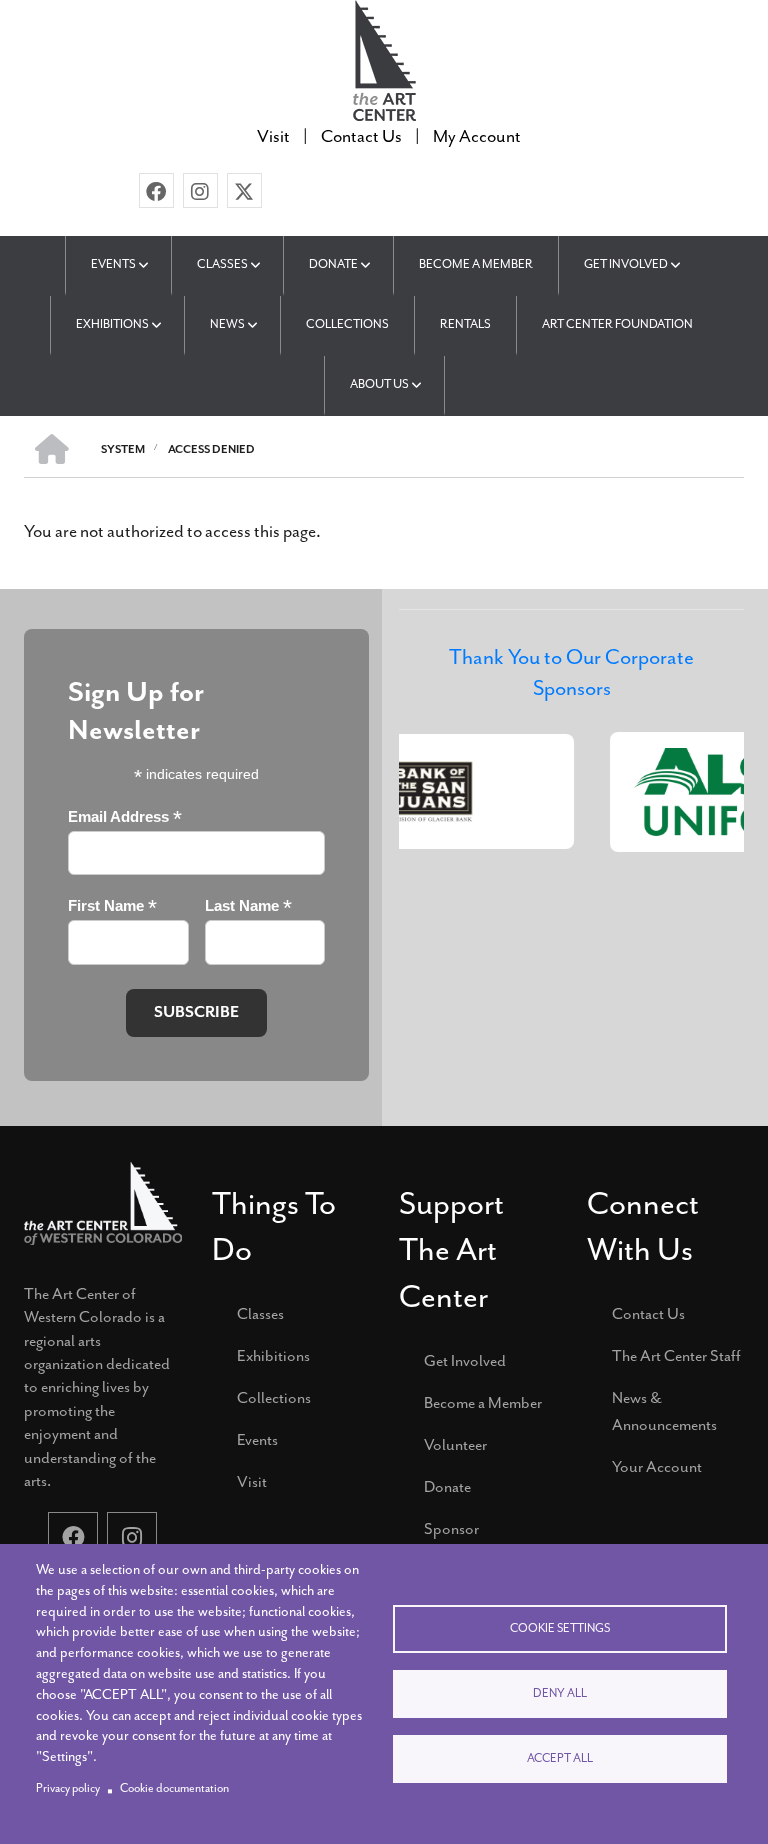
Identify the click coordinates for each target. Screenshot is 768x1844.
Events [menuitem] (113, 264)
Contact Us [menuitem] (361, 136)
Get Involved (465, 1361)
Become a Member (483, 1403)
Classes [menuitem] (222, 264)
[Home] (384, 58)
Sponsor (451, 1529)
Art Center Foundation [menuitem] (617, 324)
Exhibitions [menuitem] (112, 324)
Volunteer (455, 1445)
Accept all (560, 1758)
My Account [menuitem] (477, 136)
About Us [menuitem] (379, 384)
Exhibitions (273, 1356)
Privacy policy (68, 1788)
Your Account (657, 1467)
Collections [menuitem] (347, 324)
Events (257, 1440)
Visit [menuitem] (273, 136)
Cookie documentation (174, 1788)
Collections (274, 1398)
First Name (112, 906)
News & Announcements (664, 1411)
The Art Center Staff (676, 1356)
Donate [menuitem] (333, 264)
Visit (252, 1482)
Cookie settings (560, 1628)
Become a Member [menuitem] (476, 264)
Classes (260, 1314)
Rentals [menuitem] (465, 324)
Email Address (125, 817)
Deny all (560, 1693)
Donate (447, 1487)
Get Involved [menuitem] (626, 264)
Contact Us (648, 1314)
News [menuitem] (227, 324)
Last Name (248, 906)
